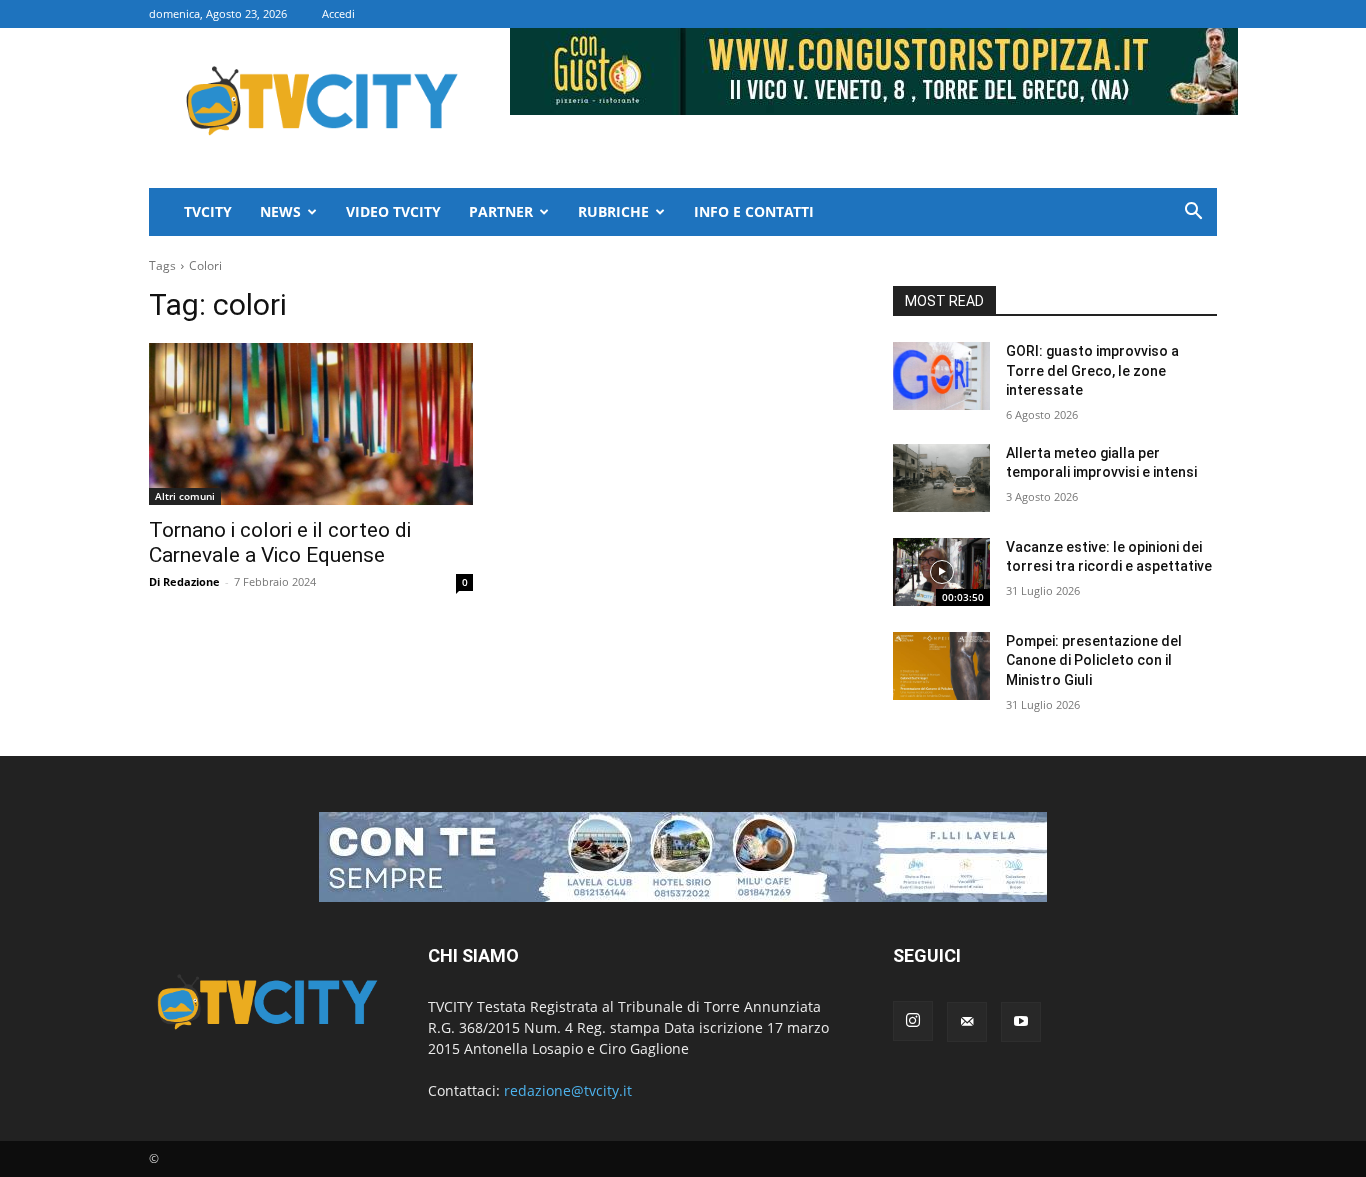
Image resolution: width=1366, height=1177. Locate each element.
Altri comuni (185, 496)
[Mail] (967, 1022)
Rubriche (613, 211)
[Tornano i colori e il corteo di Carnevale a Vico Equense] (311, 424)
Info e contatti (754, 211)
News (280, 211)
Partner (501, 211)
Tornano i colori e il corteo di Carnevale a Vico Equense (280, 542)
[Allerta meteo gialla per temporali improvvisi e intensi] (941, 478)
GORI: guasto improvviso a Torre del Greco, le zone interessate (1092, 370)
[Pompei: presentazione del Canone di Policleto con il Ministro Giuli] (941, 666)
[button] (1193, 213)
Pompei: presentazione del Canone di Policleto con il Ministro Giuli (1094, 660)
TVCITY (208, 211)
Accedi (338, 13)
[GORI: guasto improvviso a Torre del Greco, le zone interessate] (941, 376)
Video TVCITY (393, 211)
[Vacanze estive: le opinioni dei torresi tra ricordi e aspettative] (941, 572)
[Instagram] (913, 1021)
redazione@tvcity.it (568, 1090)
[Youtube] (1021, 1022)
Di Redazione (184, 581)
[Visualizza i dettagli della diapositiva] (683, 857)
